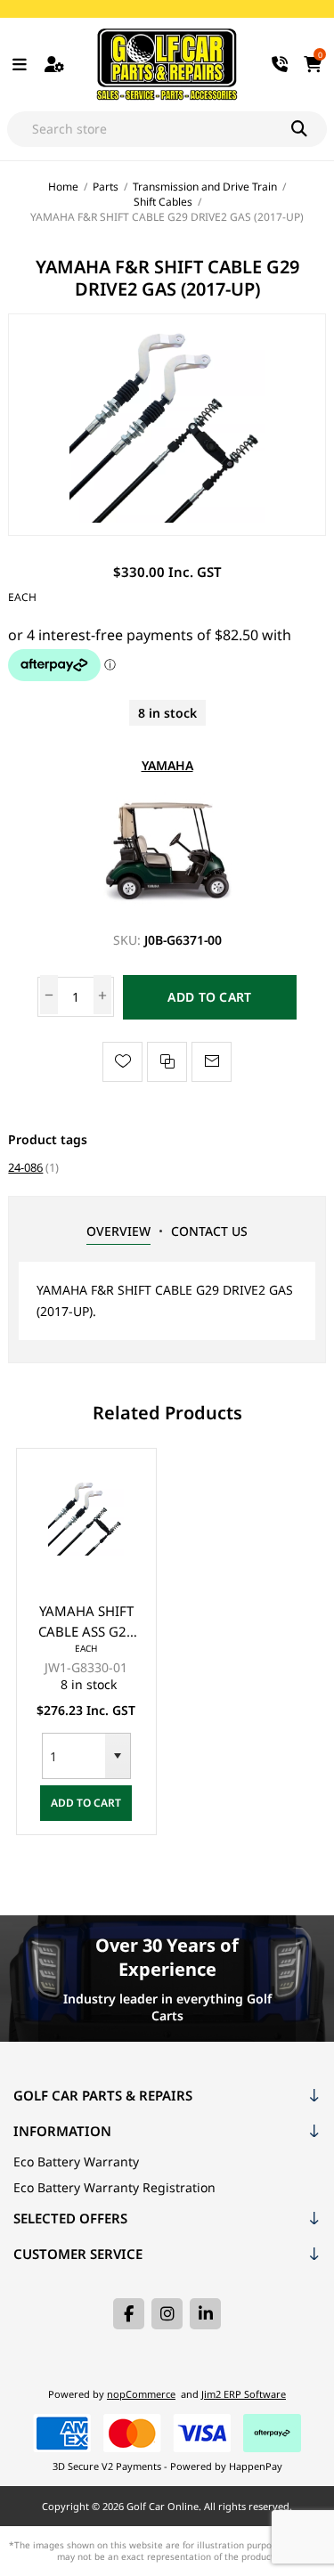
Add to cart (209, 997)
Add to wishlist (122, 1062)
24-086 (25, 1167)
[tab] (118, 1231)
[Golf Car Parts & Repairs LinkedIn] (205, 2314)
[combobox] (74, 1756)
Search (309, 129)
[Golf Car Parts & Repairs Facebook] (129, 2314)
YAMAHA (167, 765)
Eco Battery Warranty (76, 2162)
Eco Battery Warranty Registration (114, 2187)
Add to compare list (167, 1062)
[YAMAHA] (167, 905)
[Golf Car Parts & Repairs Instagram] (167, 2314)
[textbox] (149, 129)
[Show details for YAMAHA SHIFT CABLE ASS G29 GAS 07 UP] (86, 1518)
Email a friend (212, 1062)
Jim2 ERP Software (244, 2394)
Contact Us (209, 1231)
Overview (118, 1231)
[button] (118, 1756)
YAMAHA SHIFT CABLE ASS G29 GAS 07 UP (86, 1622)
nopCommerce (141, 2394)
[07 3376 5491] (280, 65)
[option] (86, 1641)
